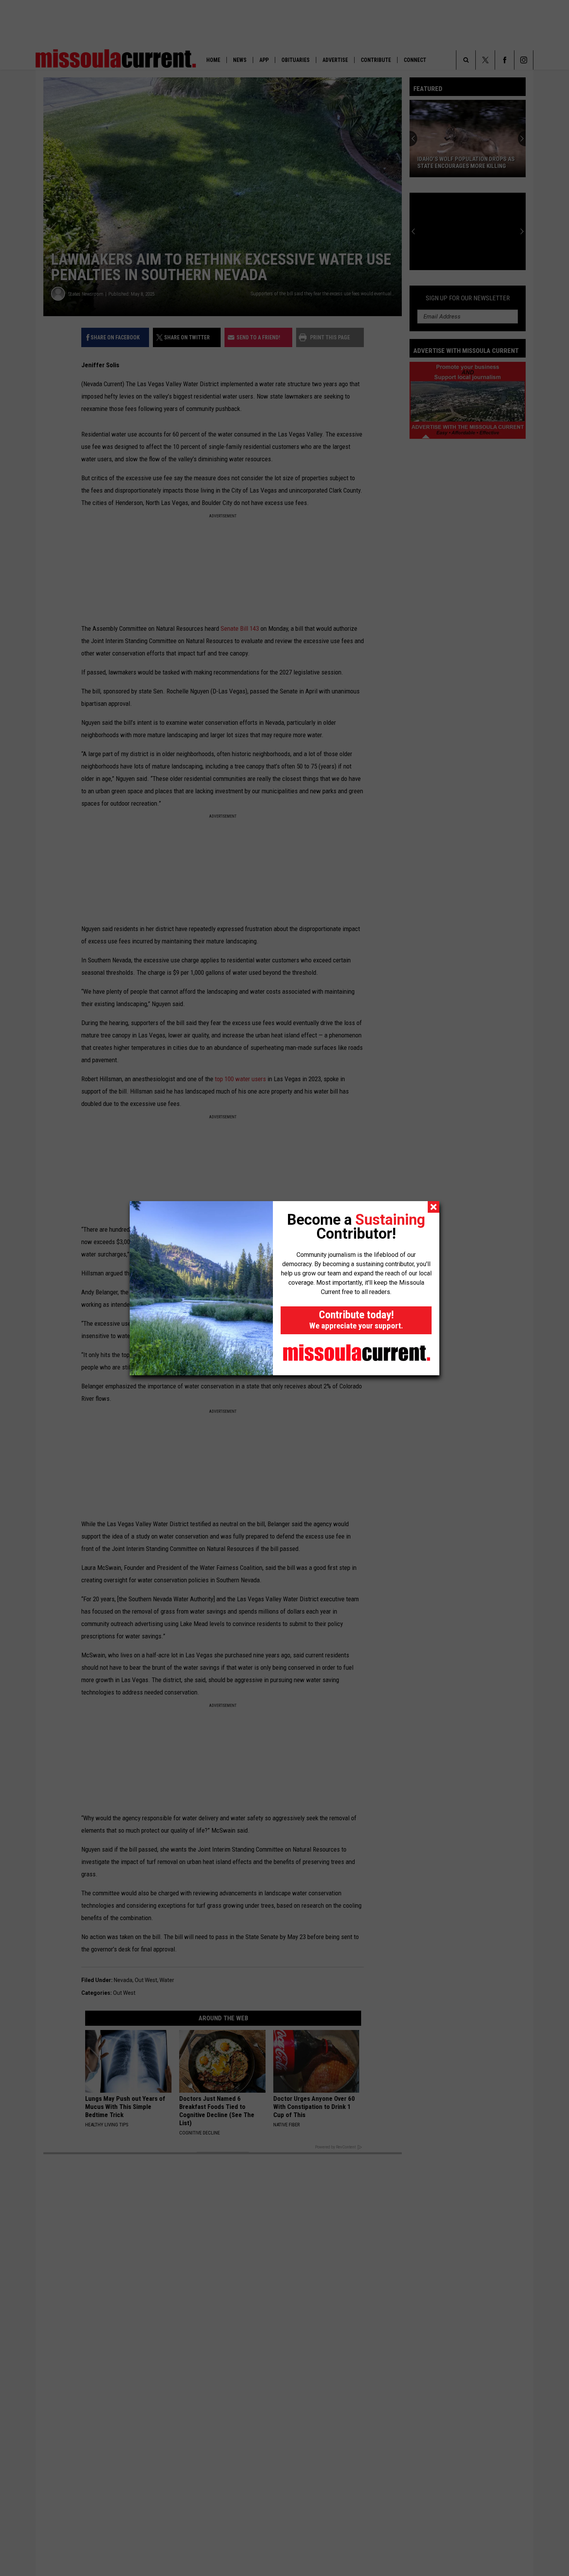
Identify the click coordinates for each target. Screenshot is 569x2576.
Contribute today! (356, 1319)
